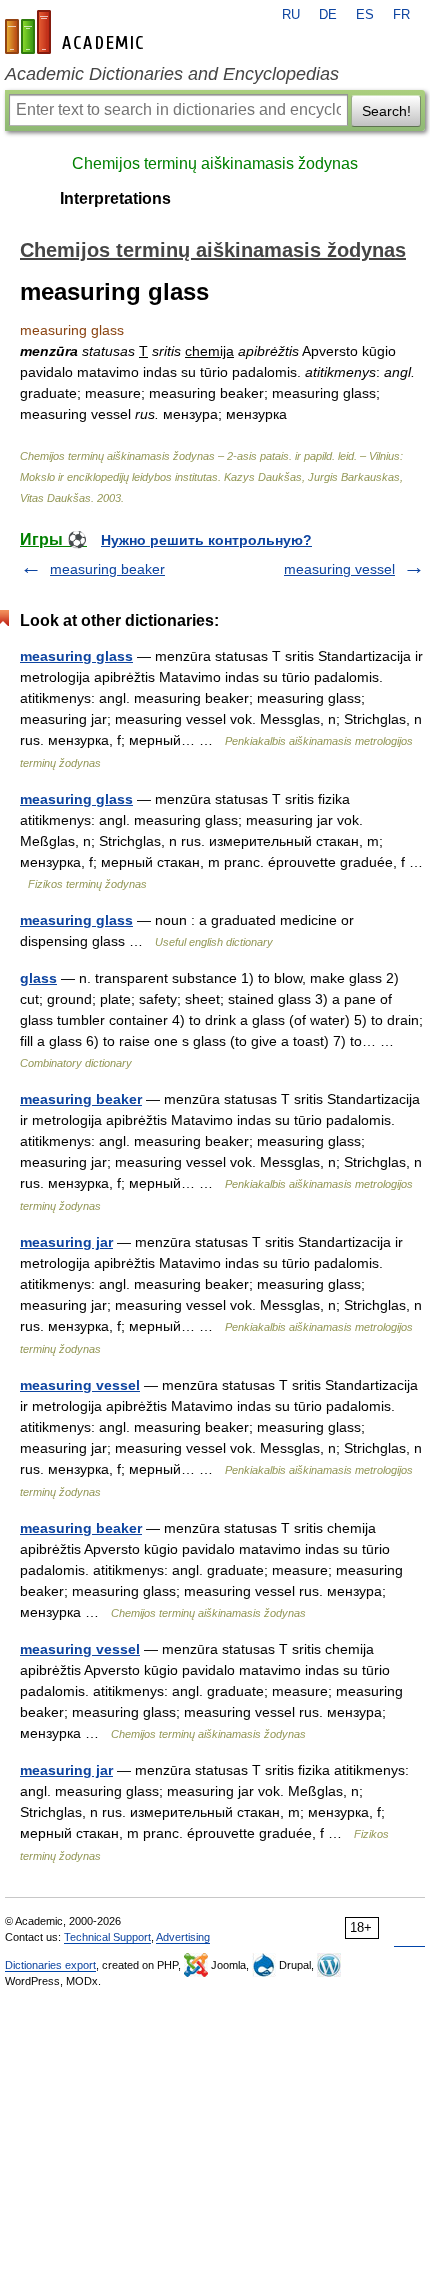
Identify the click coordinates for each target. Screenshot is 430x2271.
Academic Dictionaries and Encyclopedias (172, 74)
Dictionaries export (50, 1965)
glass (38, 978)
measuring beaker (107, 569)
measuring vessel (339, 569)
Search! (386, 111)
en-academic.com (77, 32)
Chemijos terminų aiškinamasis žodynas (215, 163)
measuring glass (76, 656)
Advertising (183, 1937)
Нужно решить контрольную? (206, 540)
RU (291, 15)
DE (328, 15)
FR (401, 15)
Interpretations (115, 198)
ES (365, 15)
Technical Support (107, 1937)
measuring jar (66, 1242)
